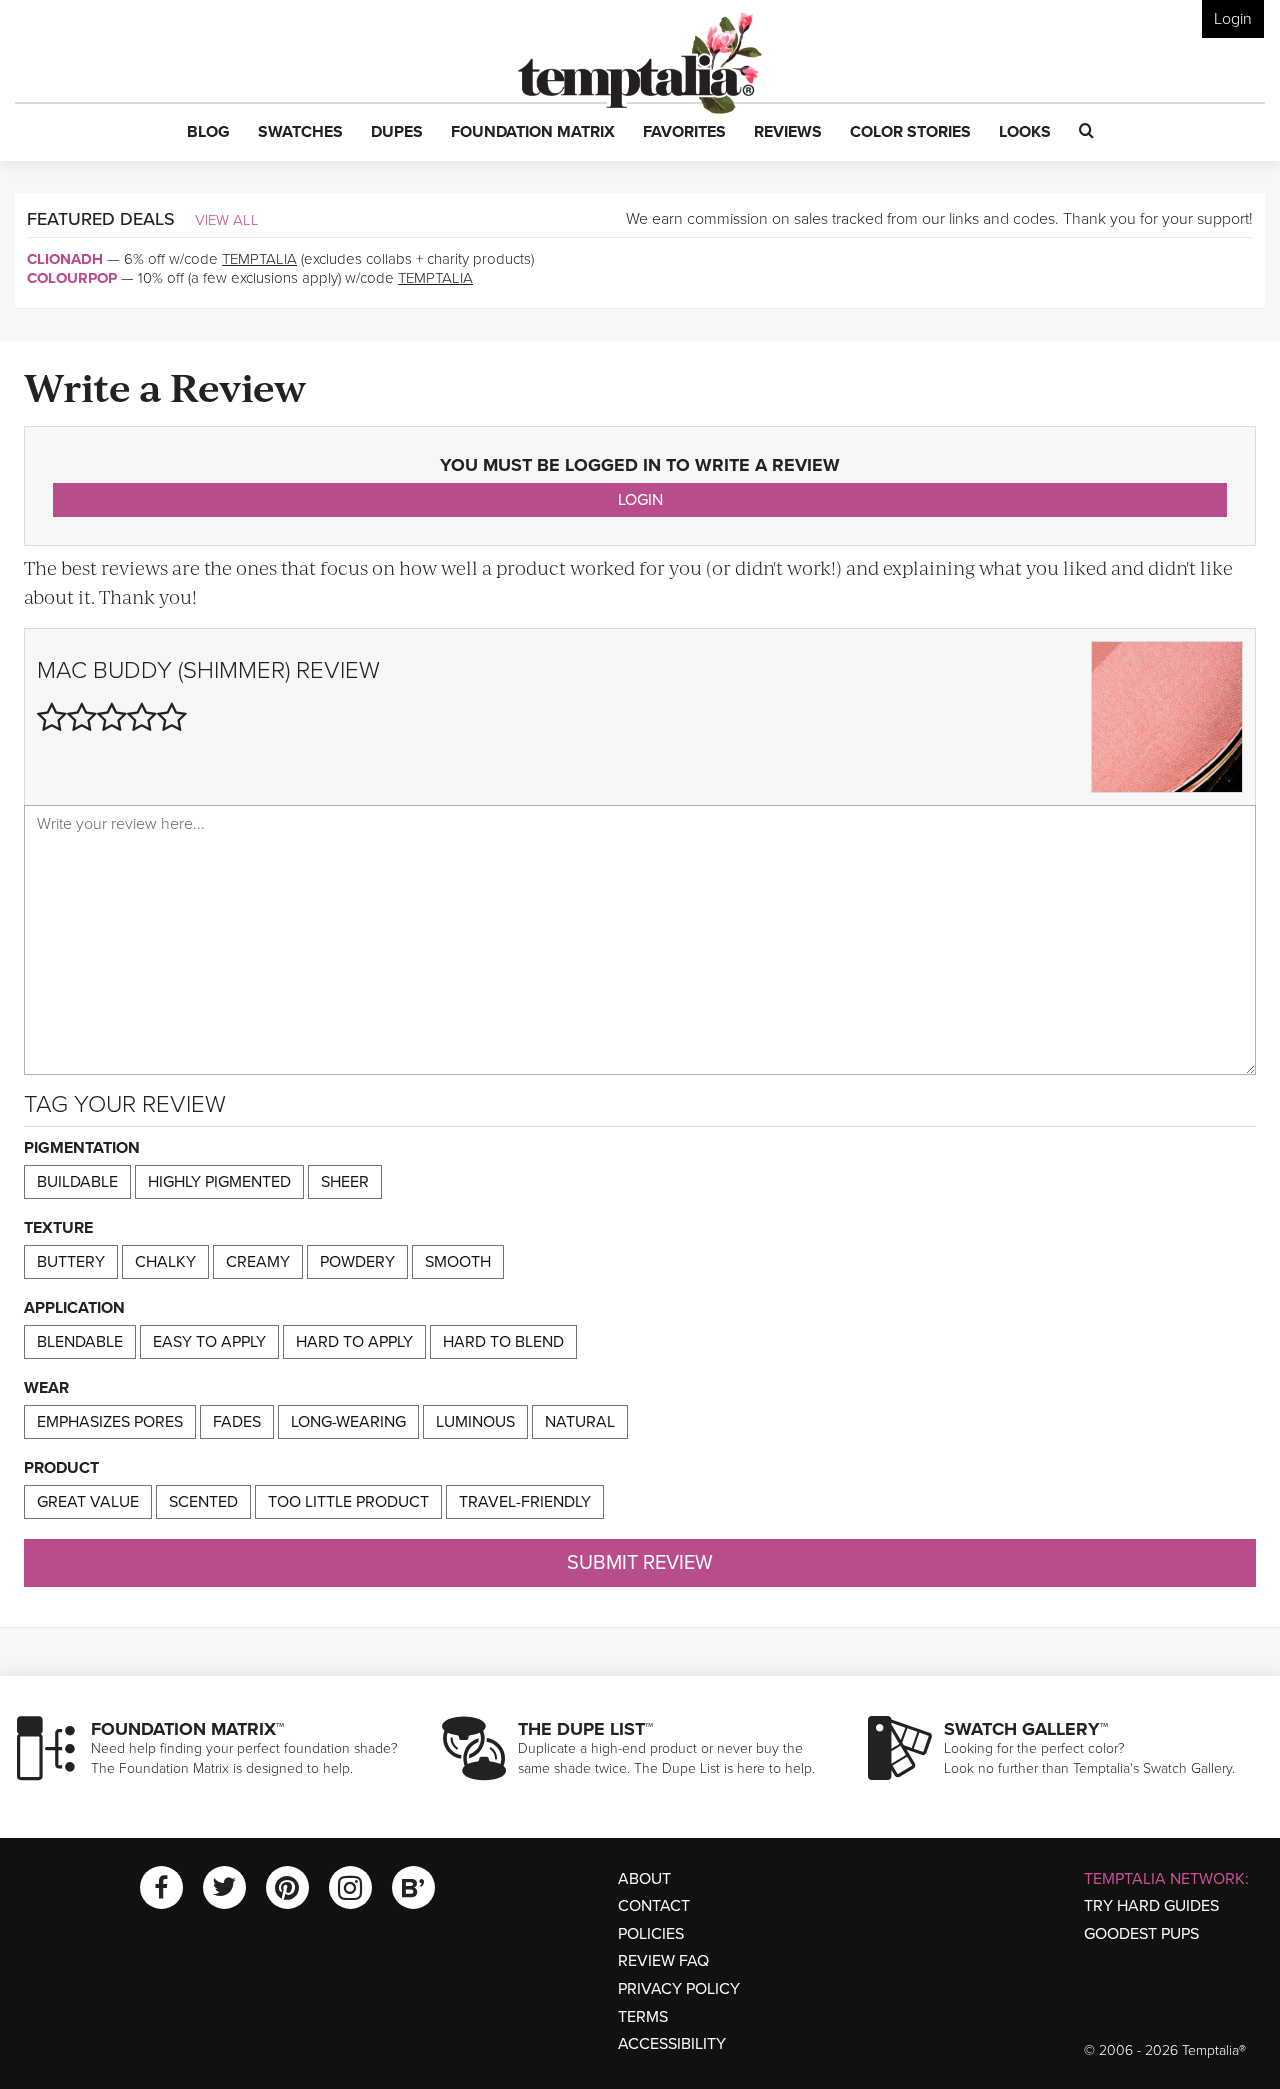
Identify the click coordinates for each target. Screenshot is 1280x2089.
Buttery (71, 1262)
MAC (62, 670)
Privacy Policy (679, 1989)
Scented (203, 1502)
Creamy (258, 1262)
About (644, 1879)
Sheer (345, 1182)
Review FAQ (663, 1961)
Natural (580, 1422)
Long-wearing (348, 1422)
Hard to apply (354, 1342)
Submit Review (640, 1563)
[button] (208, 133)
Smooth (458, 1262)
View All (227, 220)
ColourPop (72, 278)
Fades (237, 1422)
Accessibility (672, 2044)
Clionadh (65, 259)
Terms (643, 2017)
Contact (654, 1906)
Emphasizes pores (110, 1422)
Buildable (77, 1182)
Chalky (165, 1262)
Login (1233, 19)
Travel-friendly (525, 1502)
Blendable (80, 1342)
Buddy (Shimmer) (191, 670)
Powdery (357, 1262)
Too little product (348, 1502)
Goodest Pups (1141, 1934)
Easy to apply (209, 1342)
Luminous (475, 1422)
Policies (651, 1934)
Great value (88, 1502)
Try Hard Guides (1151, 1906)
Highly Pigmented (219, 1182)
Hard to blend (503, 1342)
